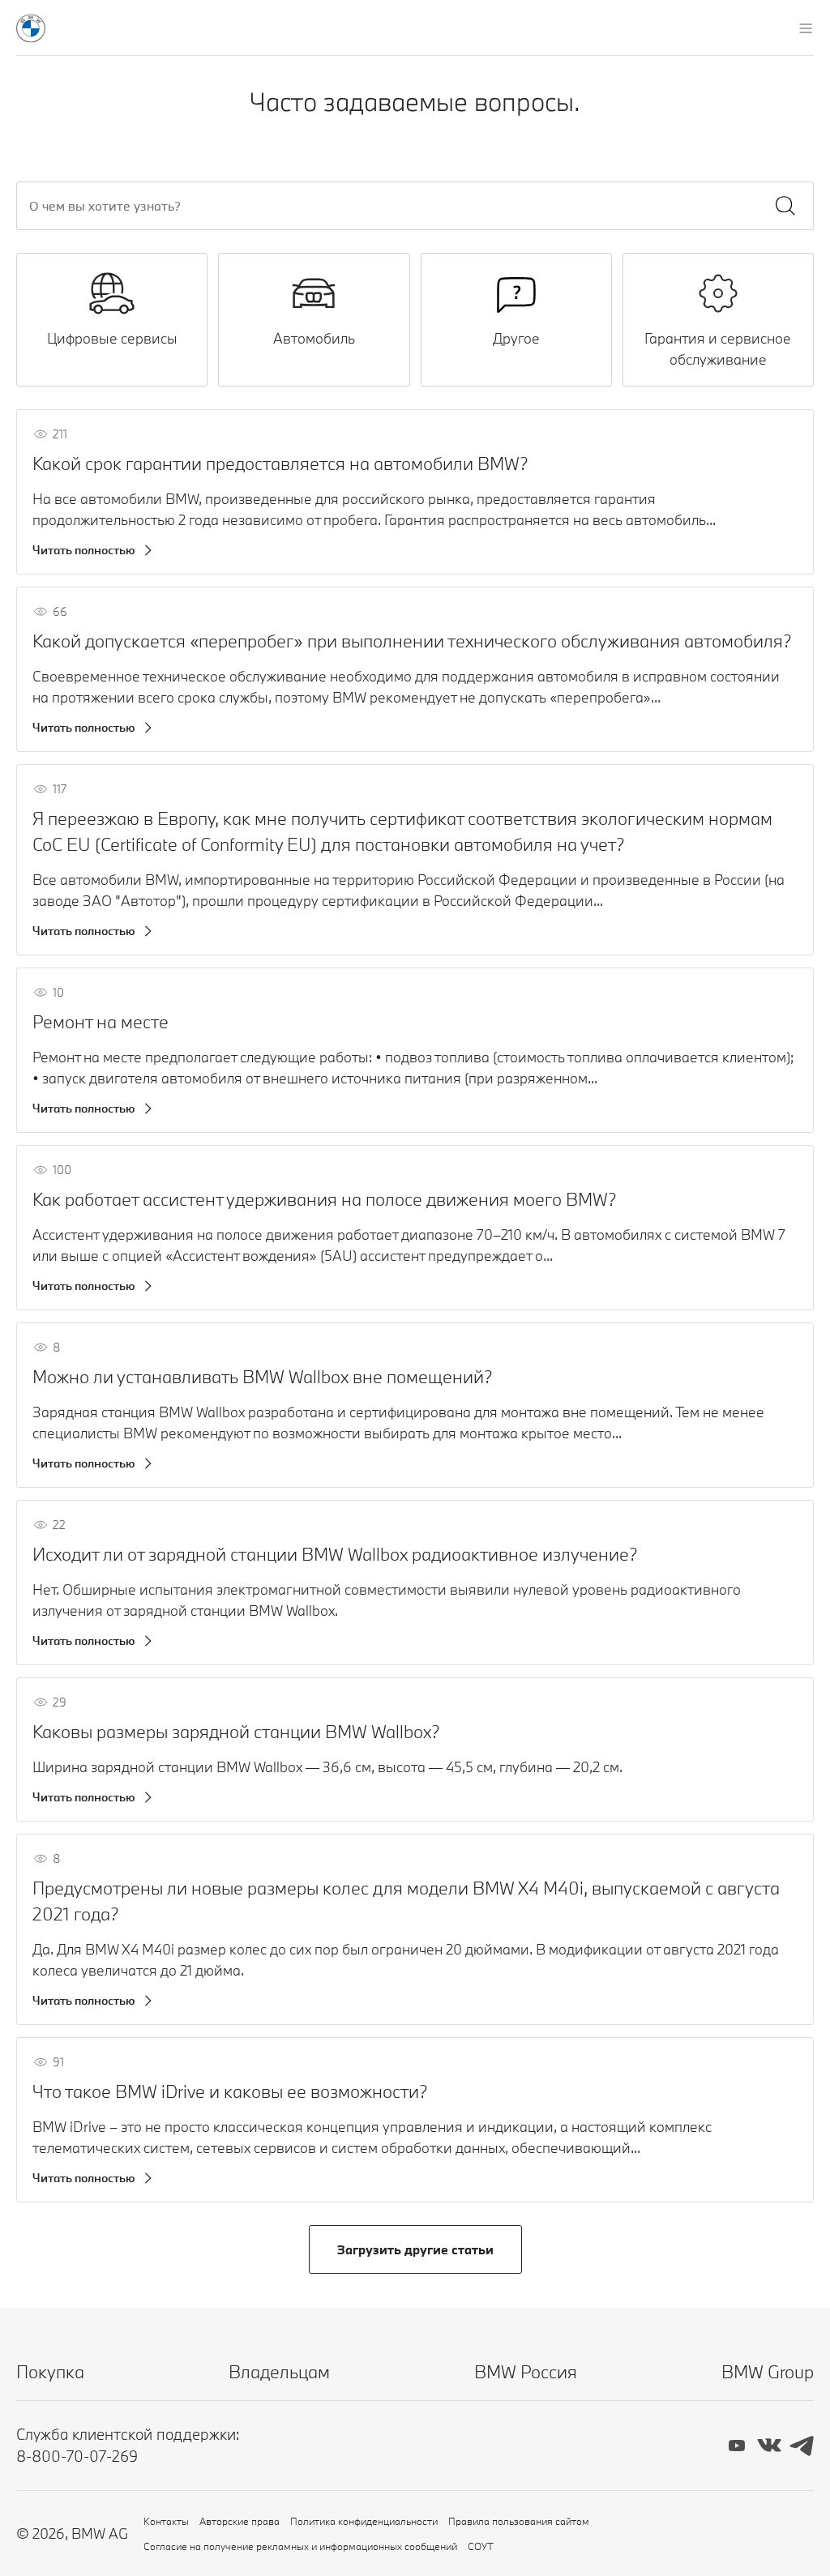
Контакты (166, 2521)
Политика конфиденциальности (364, 2521)
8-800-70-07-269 (77, 2456)
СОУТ (481, 2546)
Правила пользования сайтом (519, 2521)
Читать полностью (84, 550)
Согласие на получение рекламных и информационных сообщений (300, 2546)
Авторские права (240, 2521)
